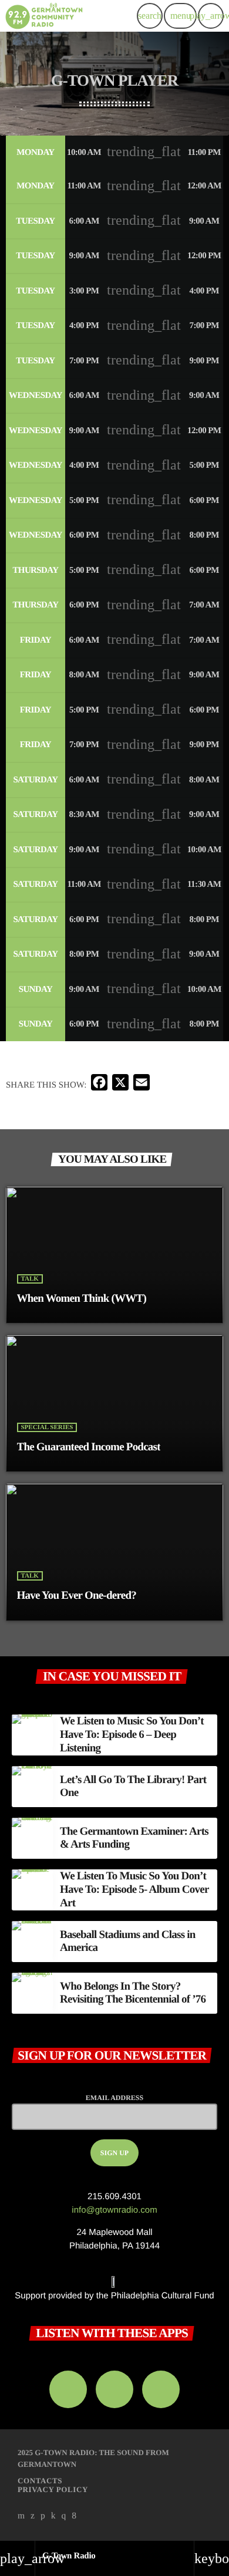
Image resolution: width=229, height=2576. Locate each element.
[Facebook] (74, 2516)
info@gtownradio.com (114, 2210)
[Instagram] (64, 2516)
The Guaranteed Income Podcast (89, 1447)
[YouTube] (21, 2516)
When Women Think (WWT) (82, 1299)
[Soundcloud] (43, 2516)
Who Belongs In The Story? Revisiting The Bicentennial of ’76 (133, 1993)
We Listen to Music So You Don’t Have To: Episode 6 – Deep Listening (132, 1735)
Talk (30, 1279)
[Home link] (44, 16)
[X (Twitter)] (33, 2516)
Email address (114, 2098)
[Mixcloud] (53, 2516)
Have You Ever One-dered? (77, 1596)
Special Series (47, 1427)
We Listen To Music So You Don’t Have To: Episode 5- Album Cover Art (134, 1890)
